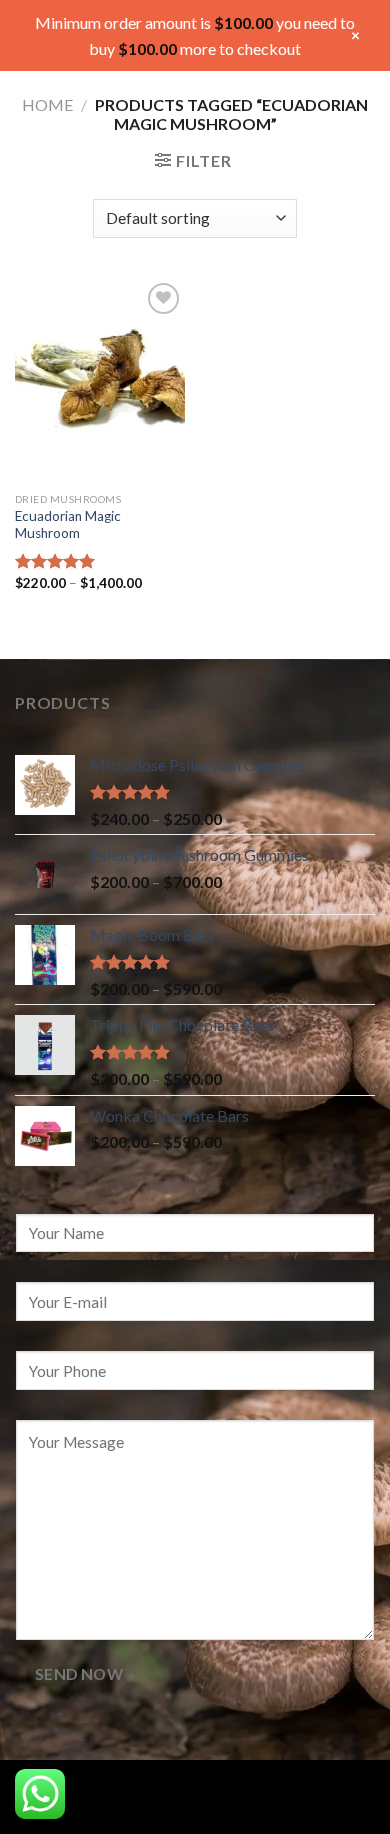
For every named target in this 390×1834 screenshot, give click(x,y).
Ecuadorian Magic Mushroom (68, 525)
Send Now (79, 1674)
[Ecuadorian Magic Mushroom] (100, 380)
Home (47, 104)
